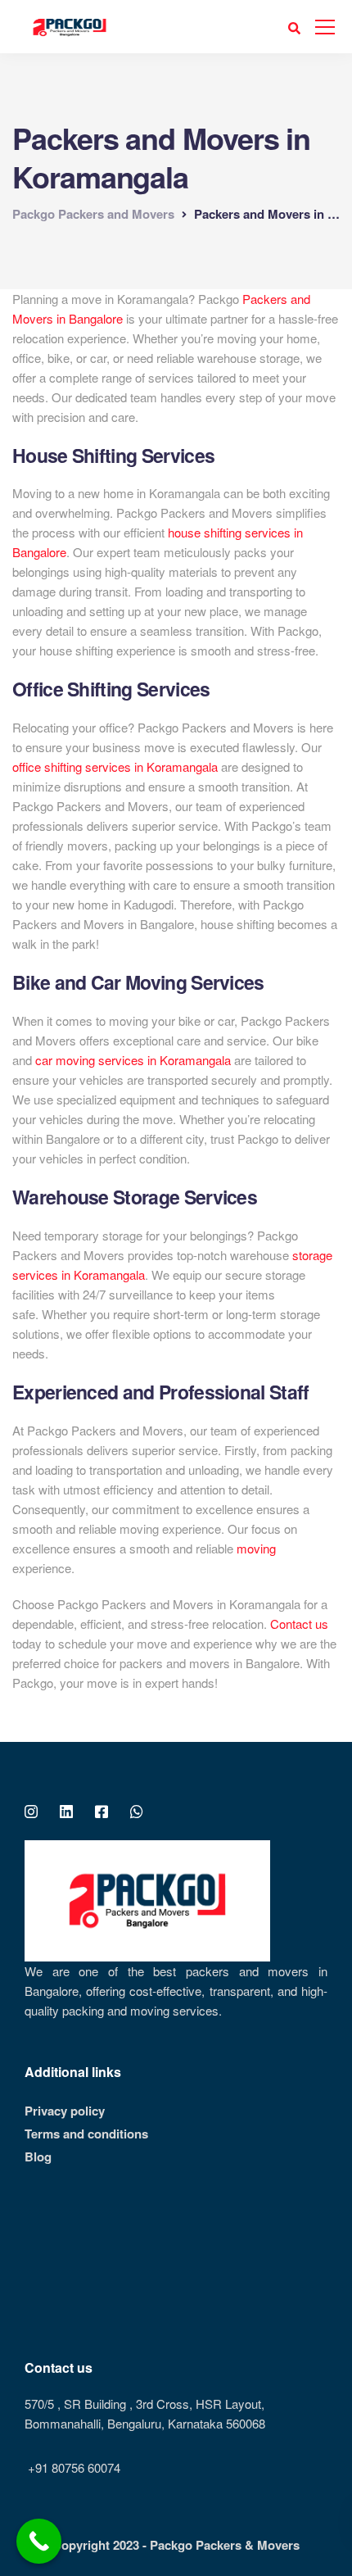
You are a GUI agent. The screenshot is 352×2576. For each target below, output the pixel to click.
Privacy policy (65, 2111)
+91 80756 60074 (72, 2467)
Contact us (299, 1624)
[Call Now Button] (39, 2541)
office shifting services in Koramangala (115, 766)
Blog (38, 2156)
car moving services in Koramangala (133, 1060)
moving (256, 1548)
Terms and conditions (86, 2134)
